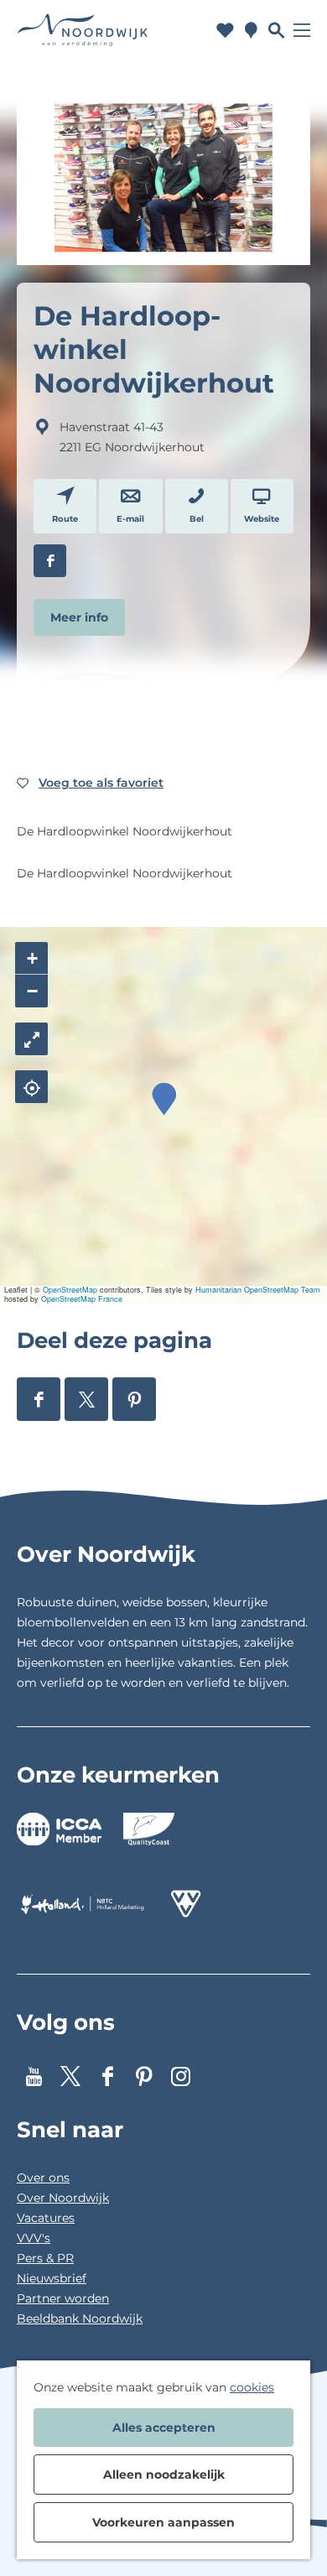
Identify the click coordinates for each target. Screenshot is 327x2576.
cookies (252, 2387)
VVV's (34, 2238)
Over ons (43, 2178)
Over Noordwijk (63, 2198)
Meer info (79, 617)
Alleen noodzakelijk (164, 2475)
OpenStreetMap (70, 1290)
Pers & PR (45, 2258)
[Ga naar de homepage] (83, 31)
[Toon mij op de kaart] (31, 1087)
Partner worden (63, 2298)
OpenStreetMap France (82, 1299)
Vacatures (46, 2218)
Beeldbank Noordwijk (80, 2318)
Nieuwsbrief (52, 2278)
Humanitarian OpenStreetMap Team (258, 1290)
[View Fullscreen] (31, 1039)
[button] (164, 1099)
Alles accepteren (164, 2428)
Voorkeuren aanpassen (163, 2522)
